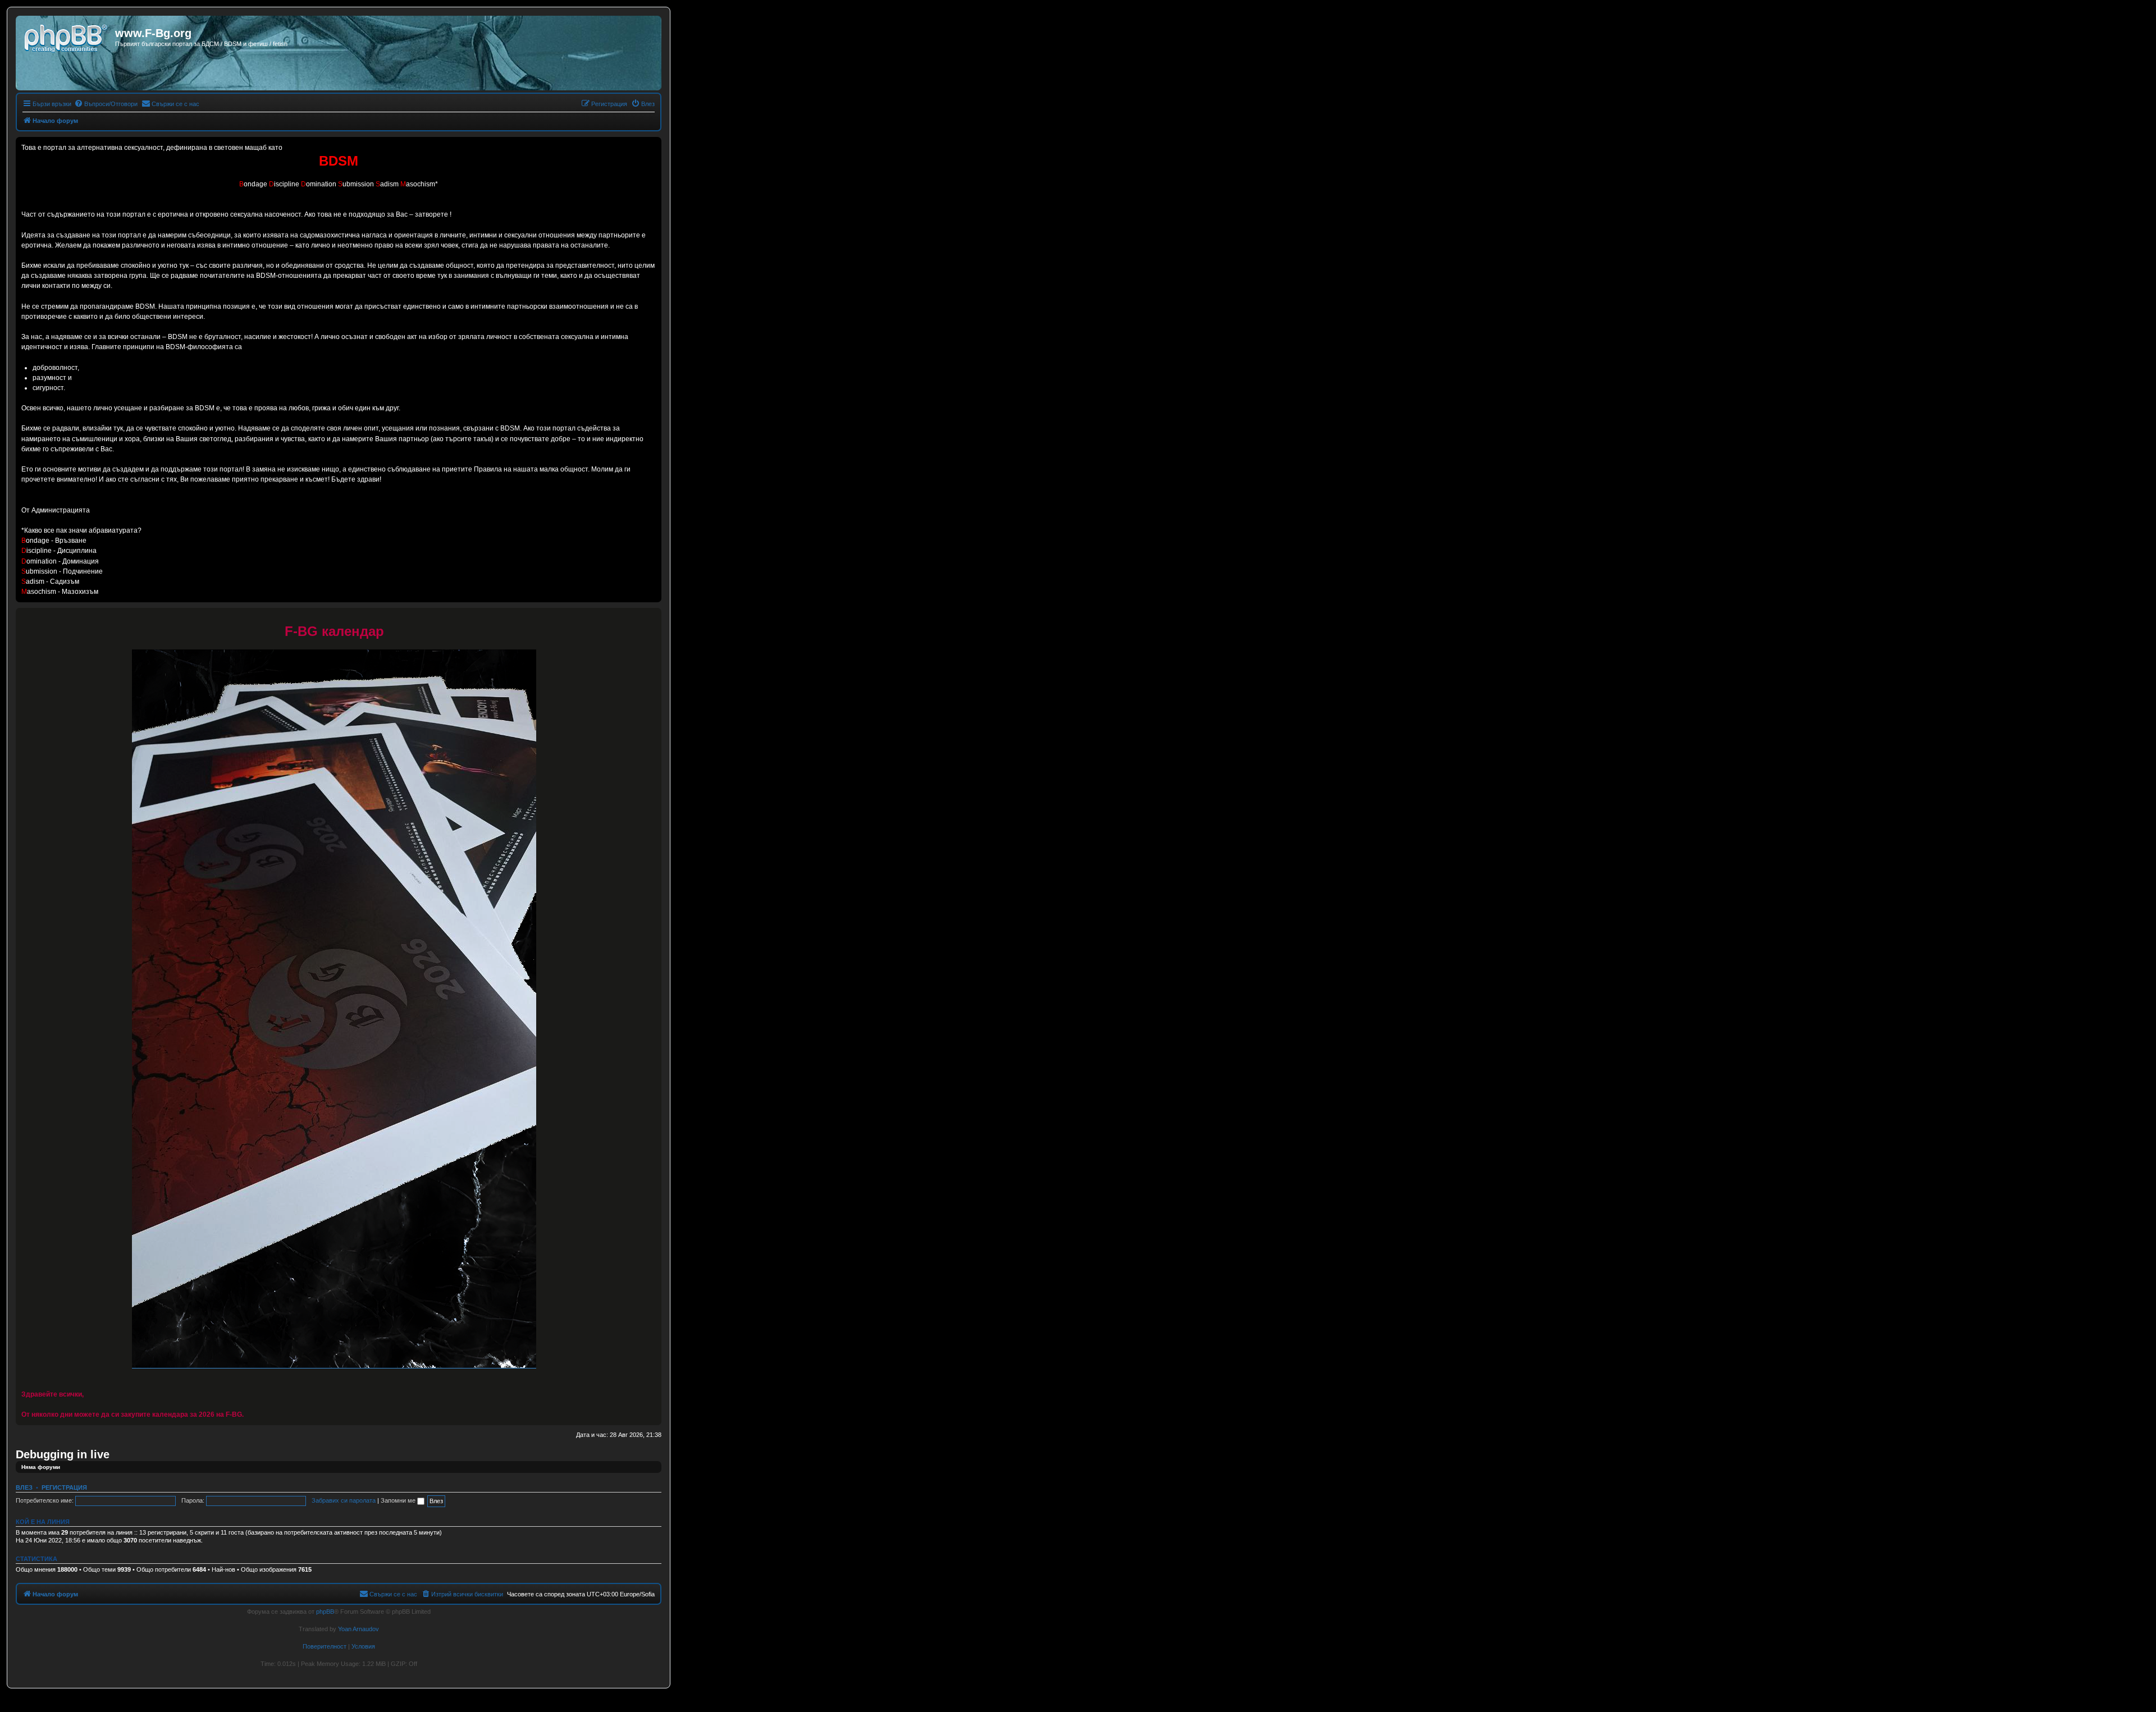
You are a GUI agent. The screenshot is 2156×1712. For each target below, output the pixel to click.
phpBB (325, 1612)
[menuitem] (106, 104)
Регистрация (64, 1487)
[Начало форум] (67, 36)
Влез (24, 1487)
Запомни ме (399, 1500)
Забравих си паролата (344, 1500)
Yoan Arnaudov (358, 1629)
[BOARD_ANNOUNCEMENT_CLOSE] (652, 617)
